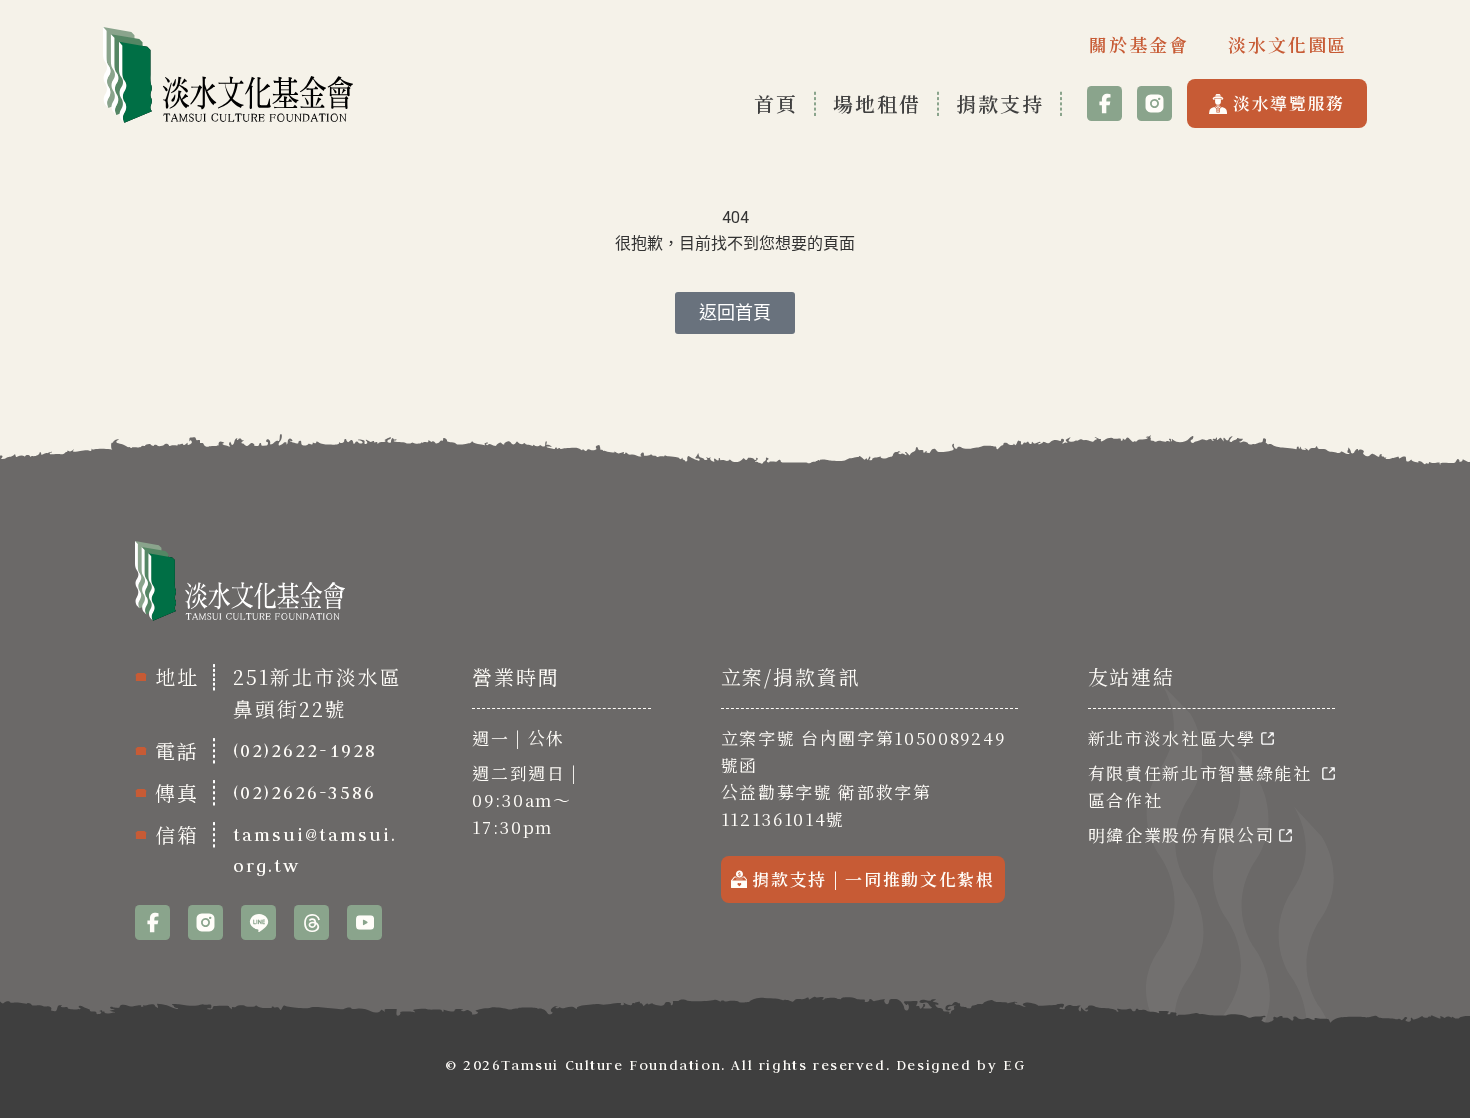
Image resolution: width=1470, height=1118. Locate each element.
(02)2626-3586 (304, 792)
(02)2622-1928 (305, 750)
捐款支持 (1000, 103)
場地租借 (877, 103)
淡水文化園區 (1287, 44)
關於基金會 (1138, 44)
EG (1014, 1065)
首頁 (776, 103)
